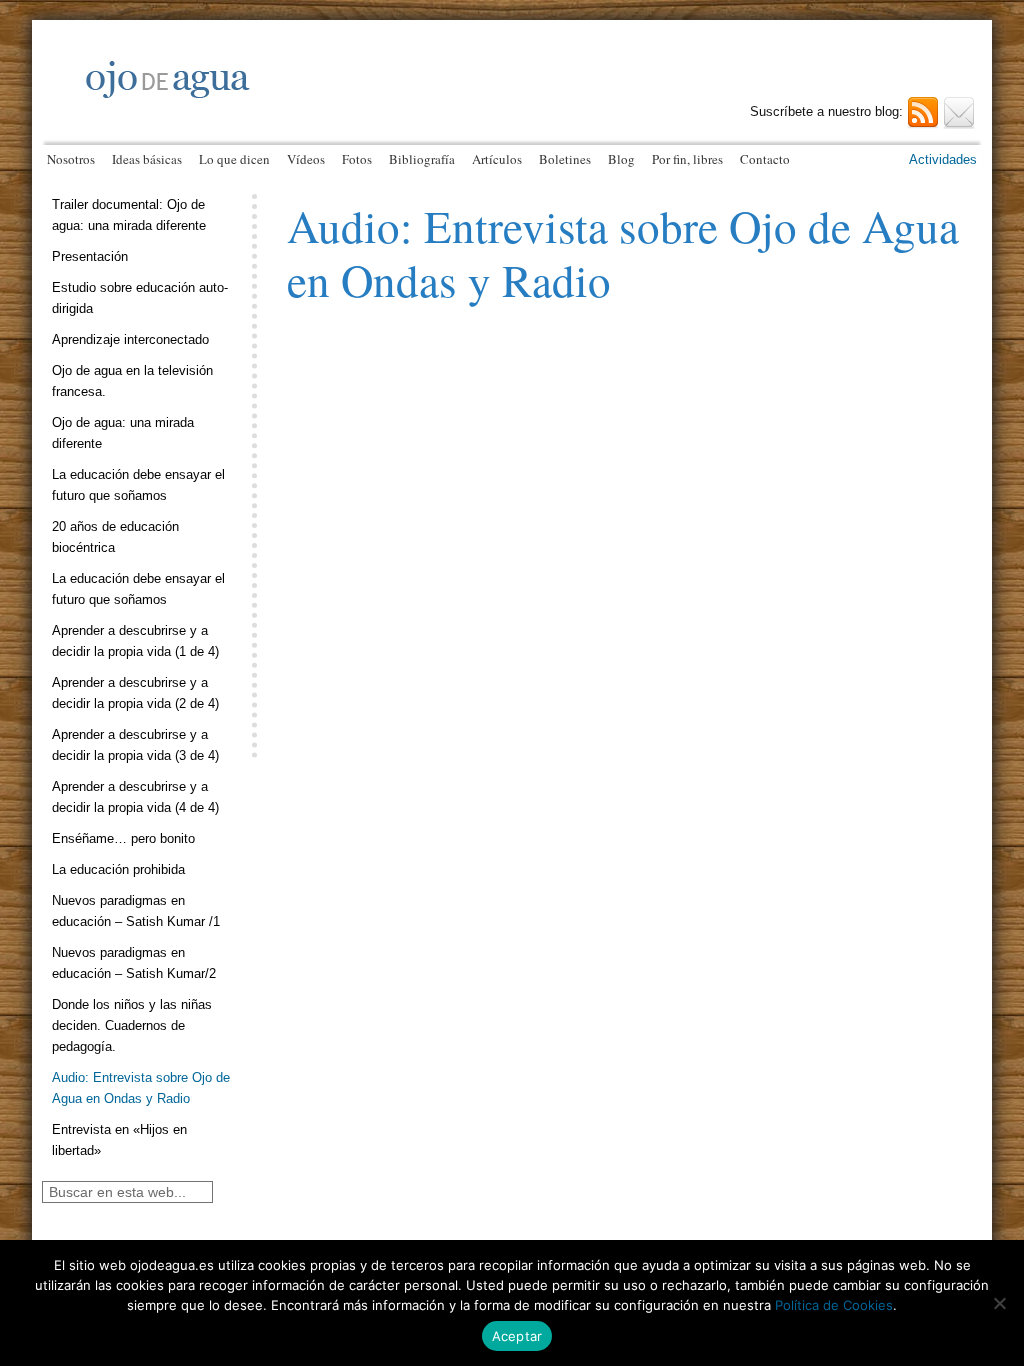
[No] (999, 1303)
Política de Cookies (834, 1305)
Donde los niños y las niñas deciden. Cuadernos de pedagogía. (132, 1025)
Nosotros (71, 159)
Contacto (765, 159)
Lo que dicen (234, 159)
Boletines (565, 159)
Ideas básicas (147, 159)
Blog (621, 159)
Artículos (497, 159)
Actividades (943, 159)
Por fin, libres (687, 159)
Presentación (90, 256)
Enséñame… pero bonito (123, 838)
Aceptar (517, 1336)
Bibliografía (422, 159)
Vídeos (306, 159)
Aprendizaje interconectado (130, 339)
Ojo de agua (282, 97)
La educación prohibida (118, 869)
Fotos (357, 159)
